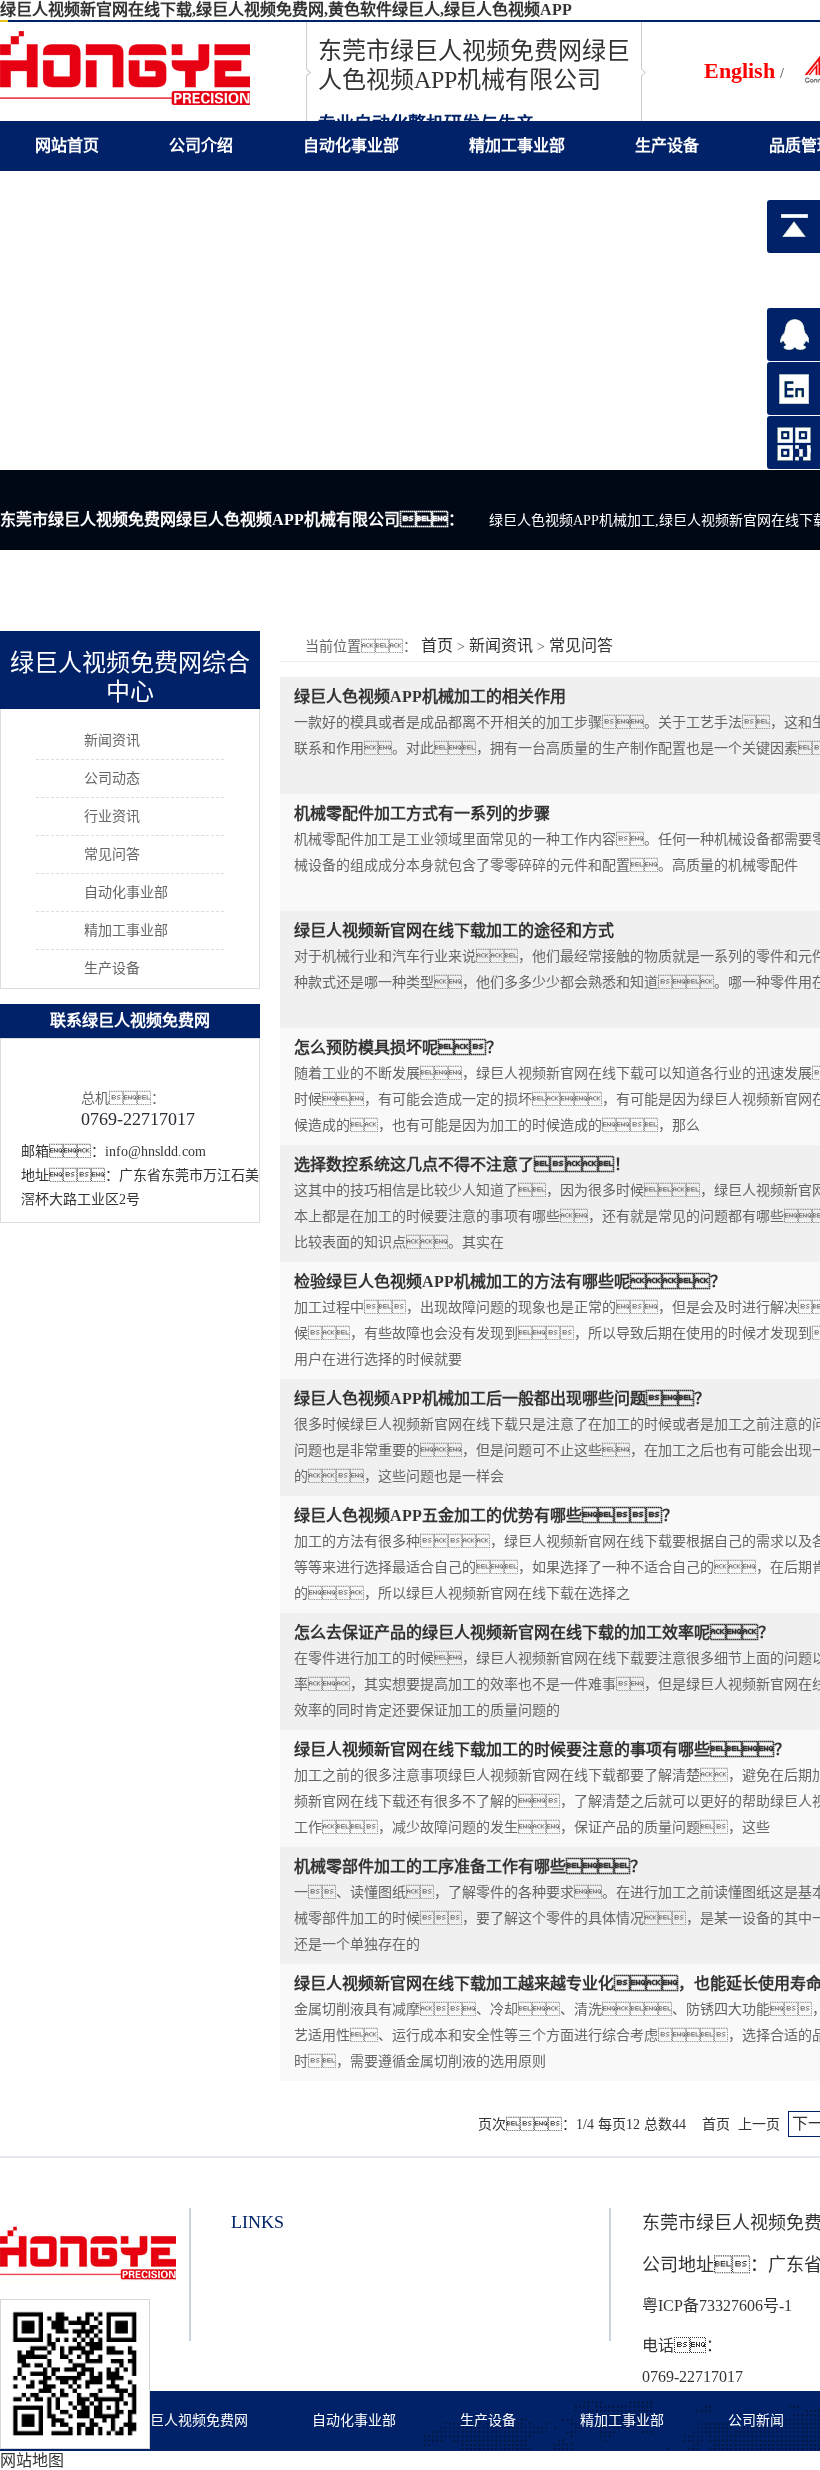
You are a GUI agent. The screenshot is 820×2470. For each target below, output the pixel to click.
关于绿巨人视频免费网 (178, 2420)
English (739, 70)
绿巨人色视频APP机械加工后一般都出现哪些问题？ (502, 1398)
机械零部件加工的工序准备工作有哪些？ (470, 1866)
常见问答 (581, 645)
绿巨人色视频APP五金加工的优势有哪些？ (486, 1515)
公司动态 (112, 778)
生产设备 (667, 145)
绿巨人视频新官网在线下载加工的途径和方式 (454, 930)
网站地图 (32, 2460)
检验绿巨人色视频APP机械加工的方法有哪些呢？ (510, 1281)
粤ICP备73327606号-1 (717, 2305)
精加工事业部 (517, 145)
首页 (437, 645)
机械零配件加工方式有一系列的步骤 (422, 813)
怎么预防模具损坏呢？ (398, 1047)
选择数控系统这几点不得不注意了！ (462, 1164)
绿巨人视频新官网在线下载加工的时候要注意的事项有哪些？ (542, 1749)
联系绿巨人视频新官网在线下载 (147, 195)
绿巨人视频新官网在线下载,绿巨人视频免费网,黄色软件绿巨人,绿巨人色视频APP (286, 9)
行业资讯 (112, 816)
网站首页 (67, 145)
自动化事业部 (351, 145)
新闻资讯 (501, 645)
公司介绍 (201, 145)
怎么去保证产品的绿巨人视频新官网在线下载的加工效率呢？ (534, 1632)
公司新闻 (756, 2420)
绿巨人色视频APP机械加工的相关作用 (430, 696)
